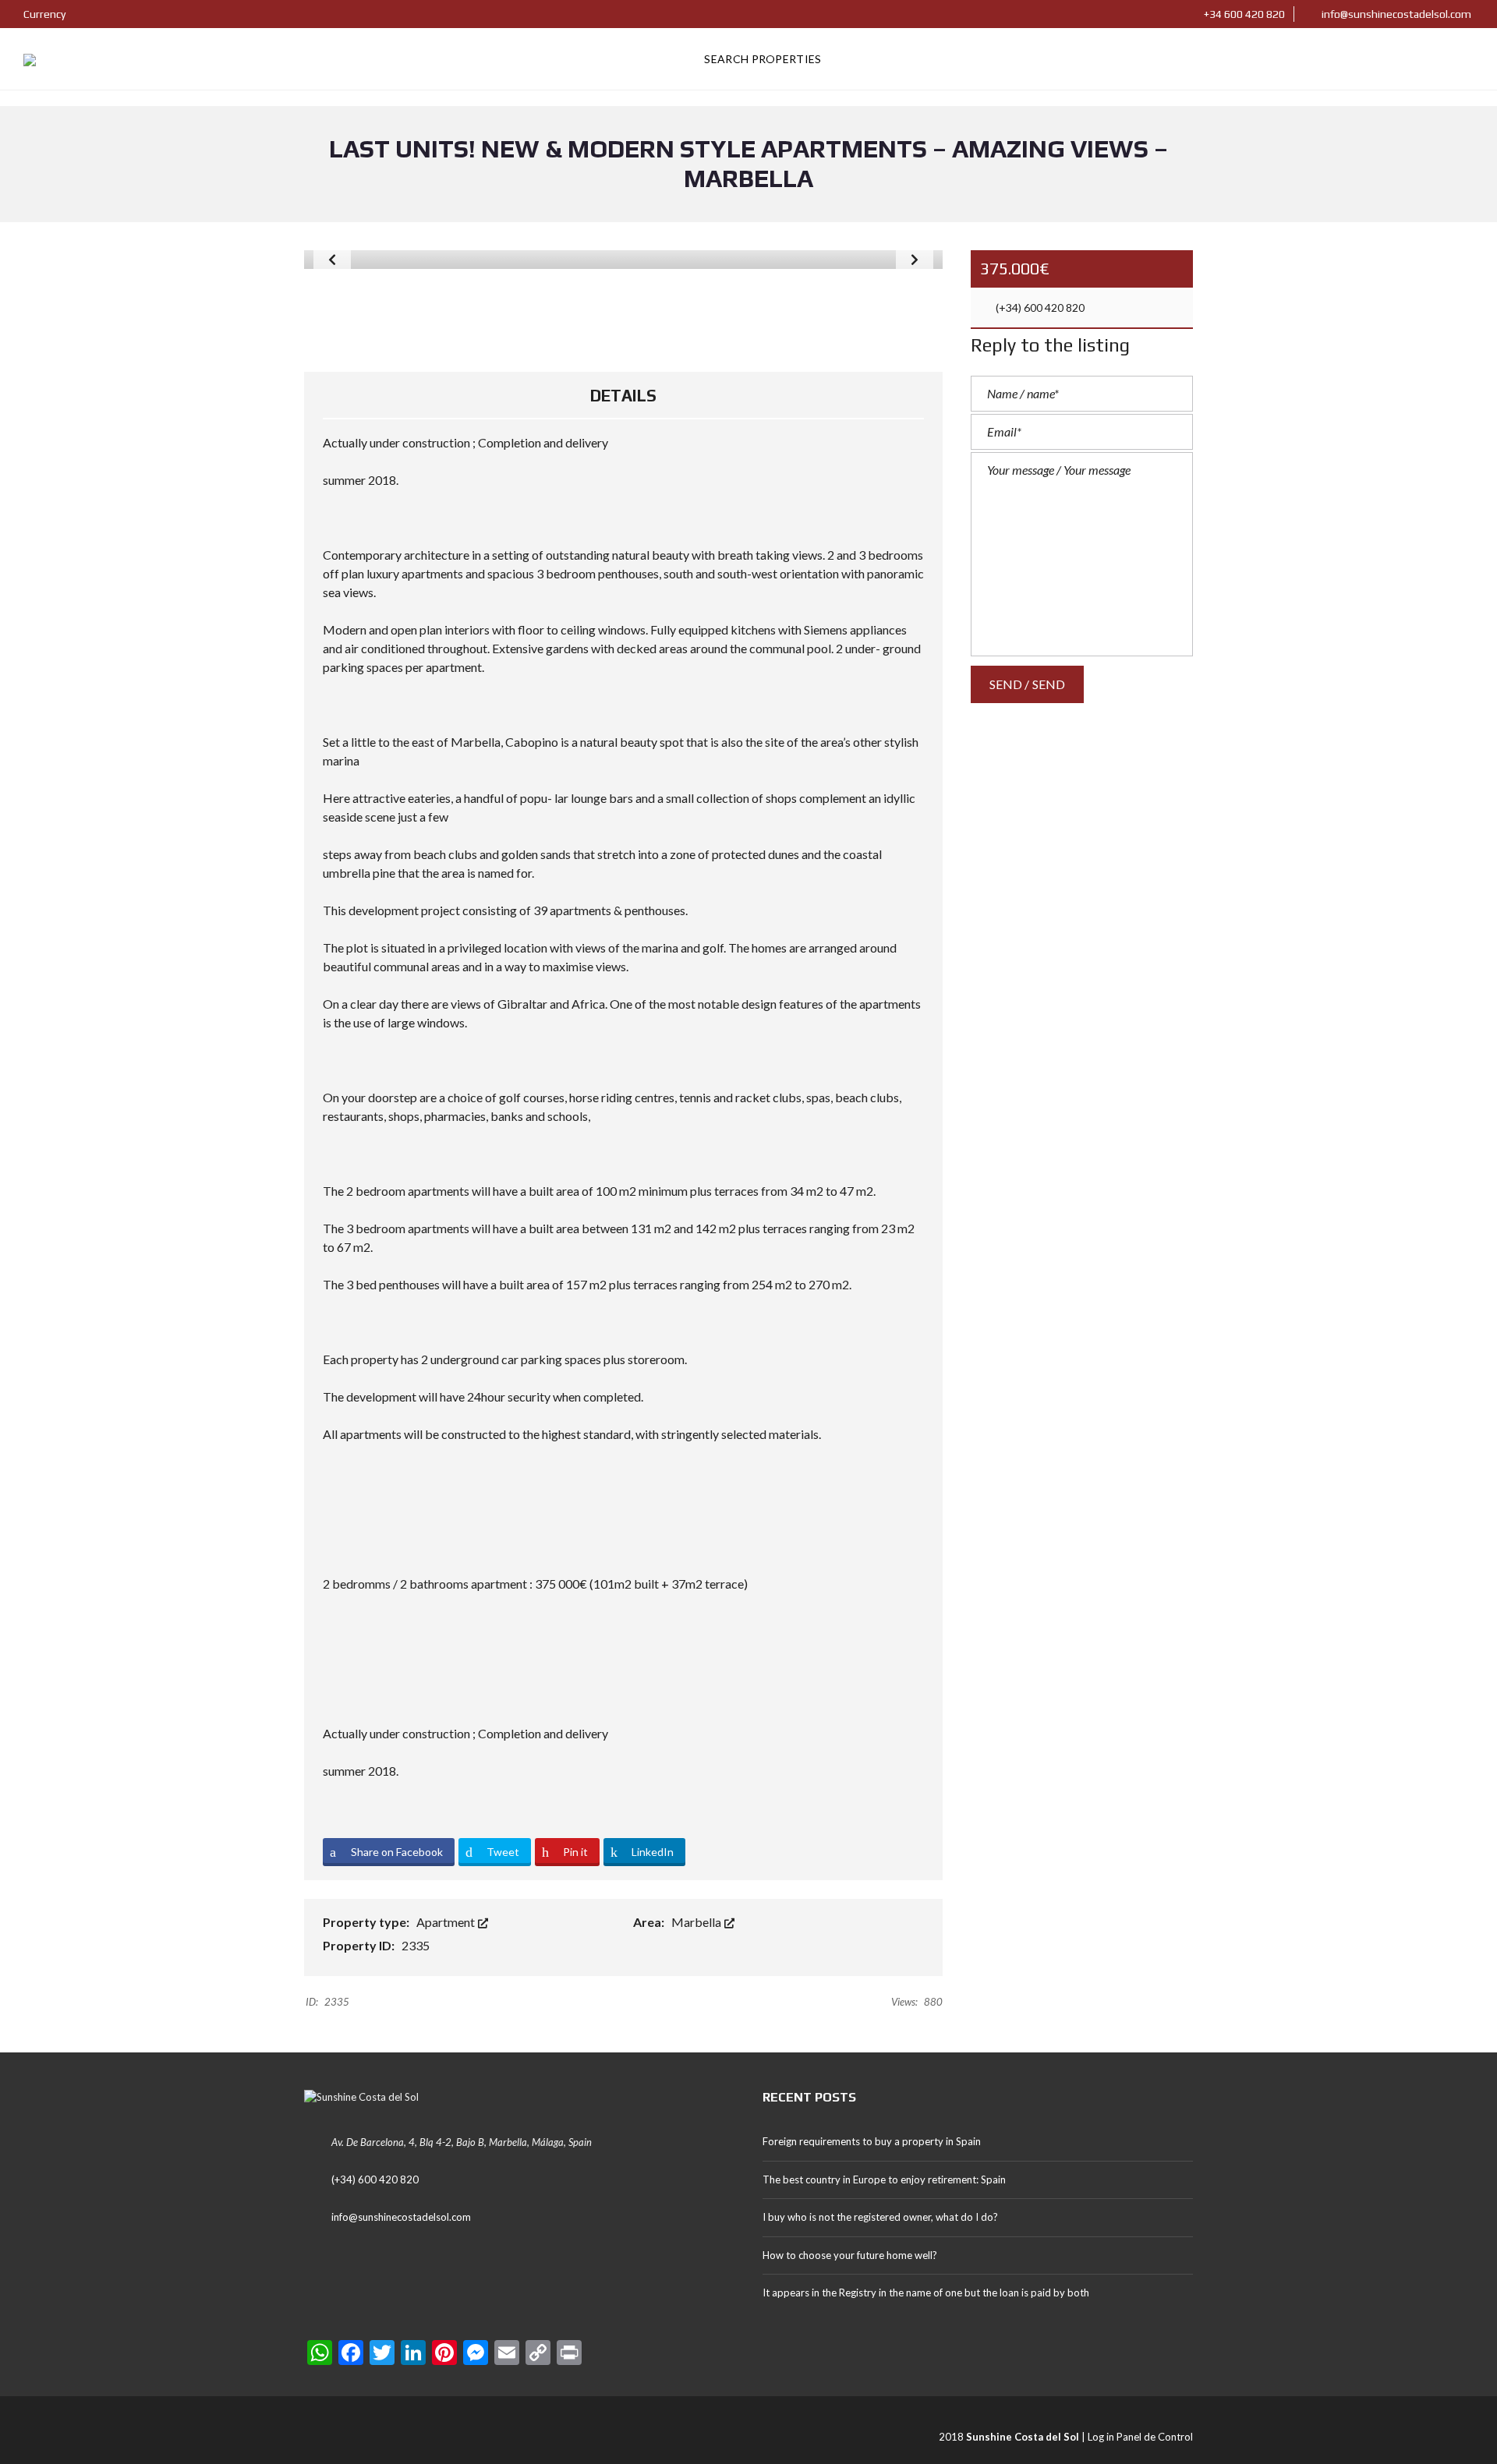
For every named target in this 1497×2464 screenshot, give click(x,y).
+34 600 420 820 (1243, 14)
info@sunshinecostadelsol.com (1395, 14)
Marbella (697, 1922)
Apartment (447, 1922)
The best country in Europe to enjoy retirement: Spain (884, 2179)
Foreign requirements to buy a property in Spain (872, 2141)
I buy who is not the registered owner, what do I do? (880, 2217)
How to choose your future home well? (850, 2255)
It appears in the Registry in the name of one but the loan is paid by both (926, 2293)
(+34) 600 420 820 (1039, 308)
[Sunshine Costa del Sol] (30, 59)
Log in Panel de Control (1140, 2437)
